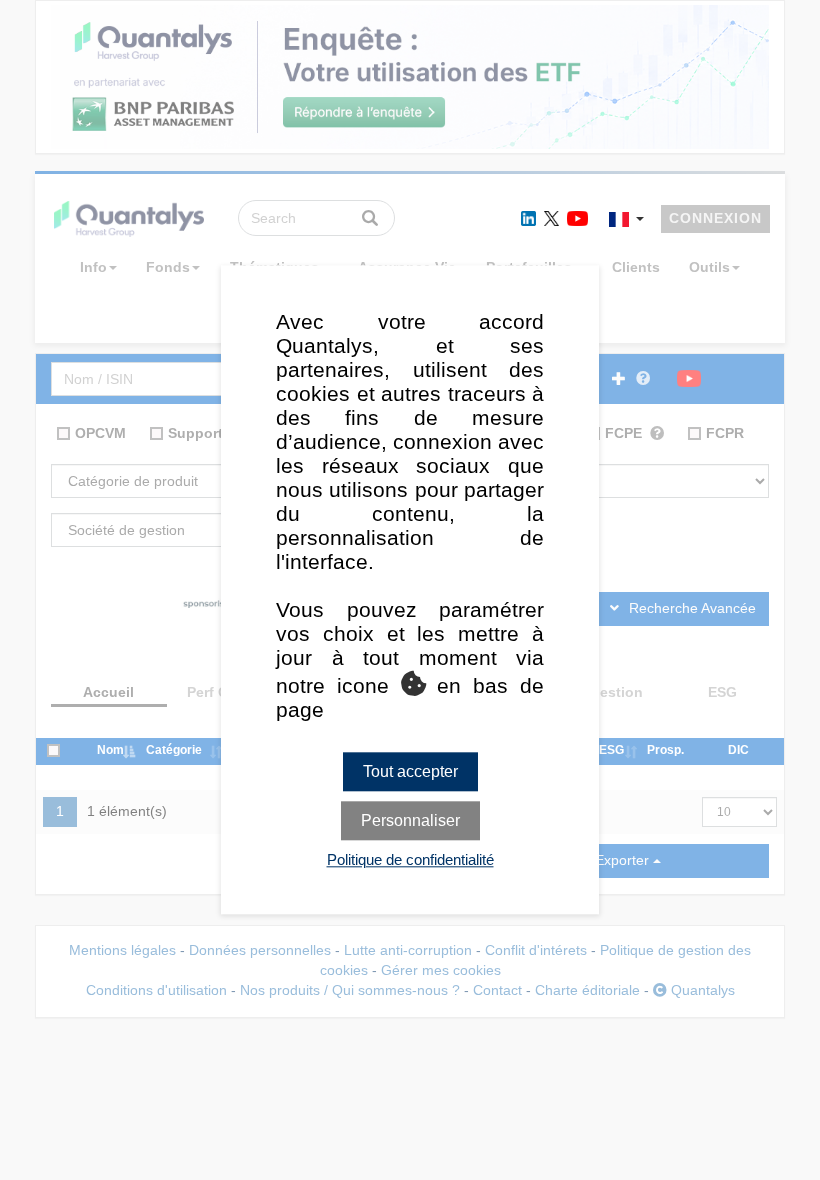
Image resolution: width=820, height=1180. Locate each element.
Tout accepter (410, 771)
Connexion (715, 218)
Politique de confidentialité (410, 860)
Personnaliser (410, 821)
